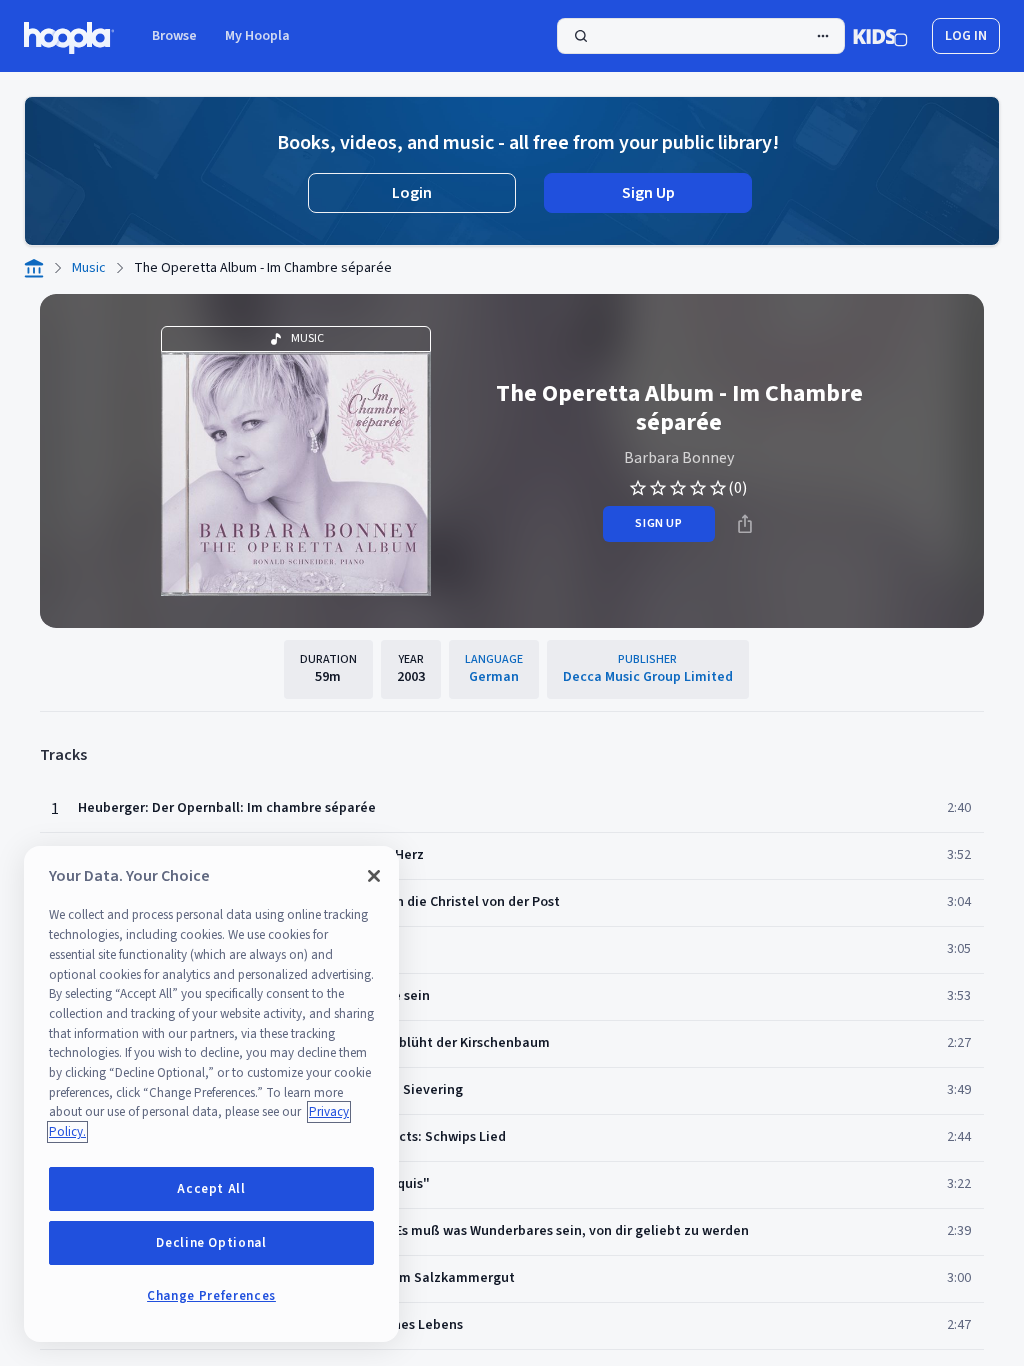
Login (412, 193)
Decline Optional (211, 1243)
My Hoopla (257, 36)
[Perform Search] (701, 36)
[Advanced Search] (823, 36)
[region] (211, 1094)
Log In (966, 36)
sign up (658, 523)
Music (89, 268)
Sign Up (648, 193)
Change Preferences (211, 1296)
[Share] (745, 524)
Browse (174, 36)
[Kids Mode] (880, 36)
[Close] (374, 876)
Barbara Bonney (679, 458)
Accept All (211, 1189)
